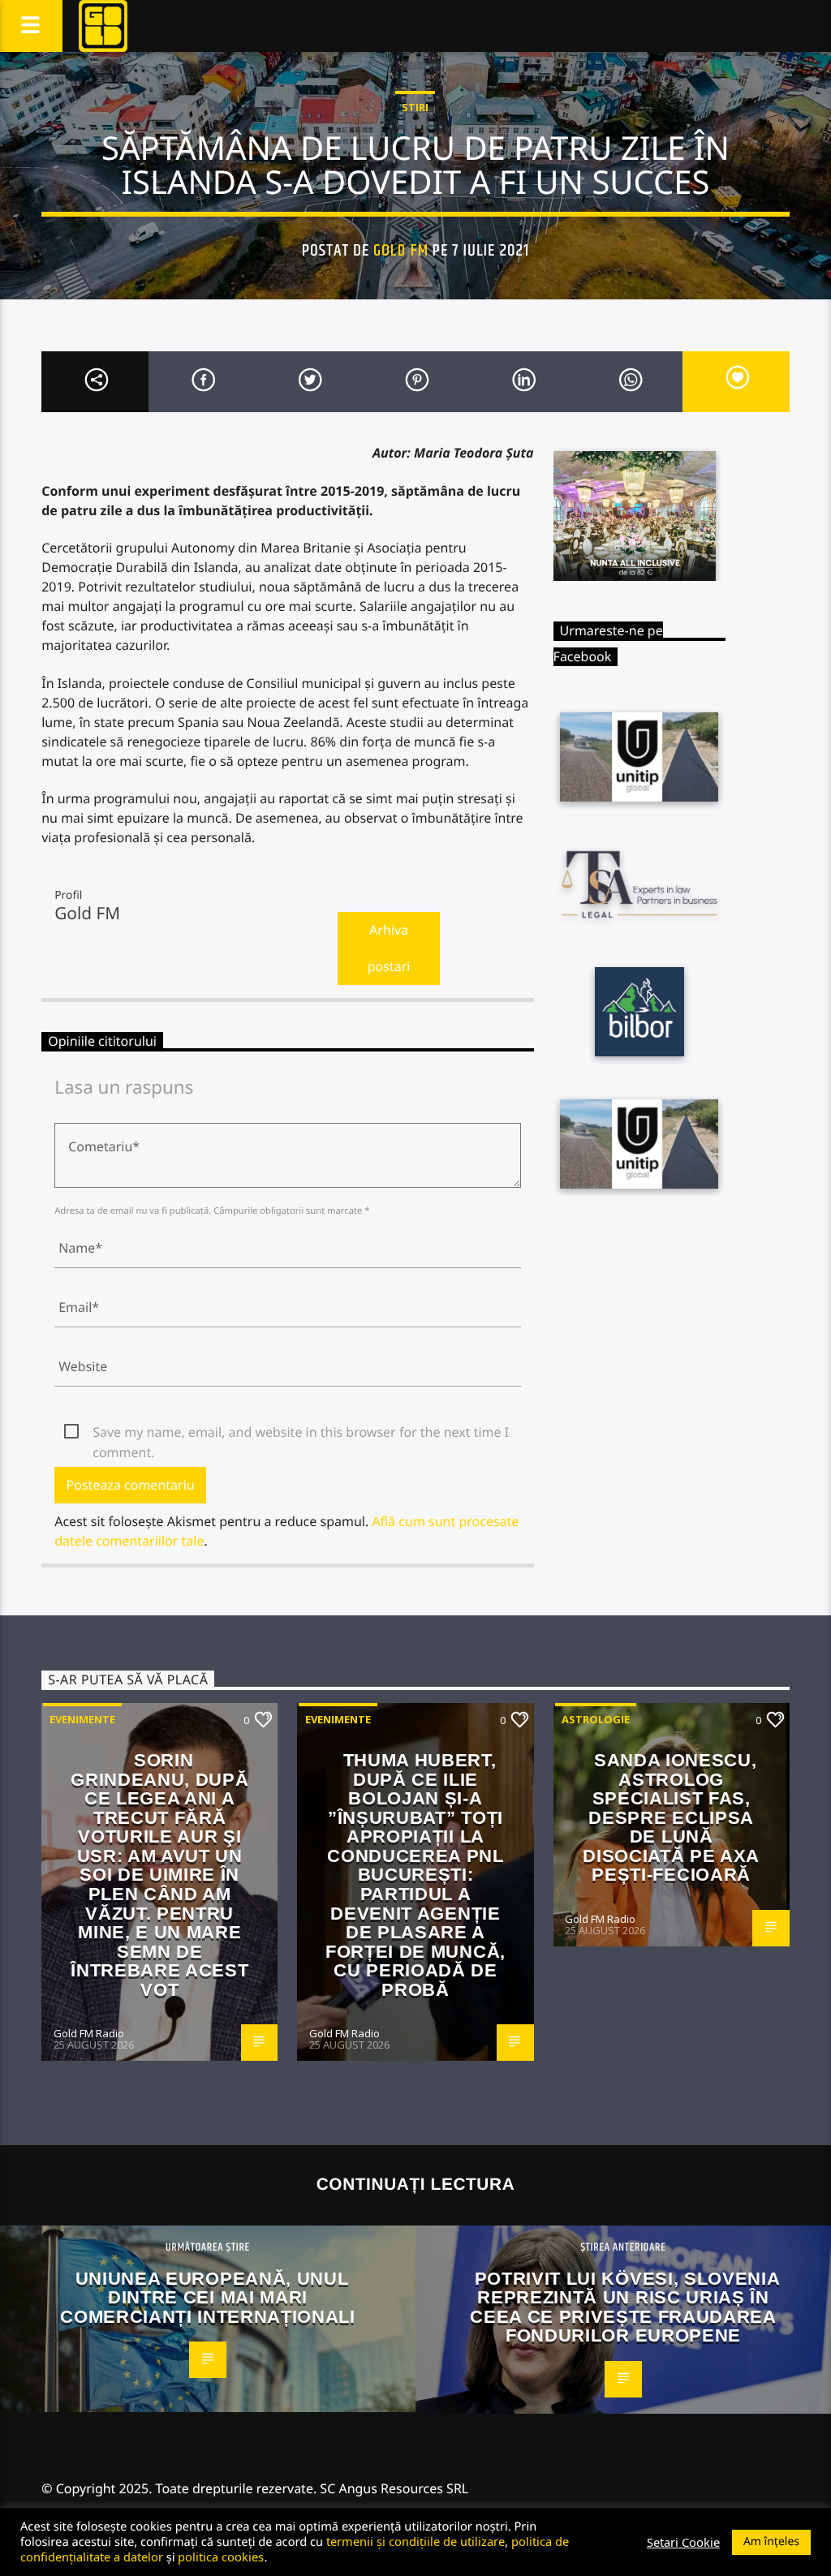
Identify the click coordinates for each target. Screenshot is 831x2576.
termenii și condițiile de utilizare (415, 2541)
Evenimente (82, 1719)
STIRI (415, 107)
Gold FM (400, 251)
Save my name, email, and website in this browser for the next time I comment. (301, 1433)
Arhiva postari (389, 948)
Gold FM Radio (89, 2033)
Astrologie (596, 1719)
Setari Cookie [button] (683, 2542)
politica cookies (221, 2557)
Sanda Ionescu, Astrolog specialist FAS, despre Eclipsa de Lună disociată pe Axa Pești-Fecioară (671, 1817)
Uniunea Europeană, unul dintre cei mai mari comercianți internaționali (207, 2298)
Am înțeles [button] (771, 2542)
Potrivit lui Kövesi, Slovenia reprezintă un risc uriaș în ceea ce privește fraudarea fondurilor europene (625, 2307)
